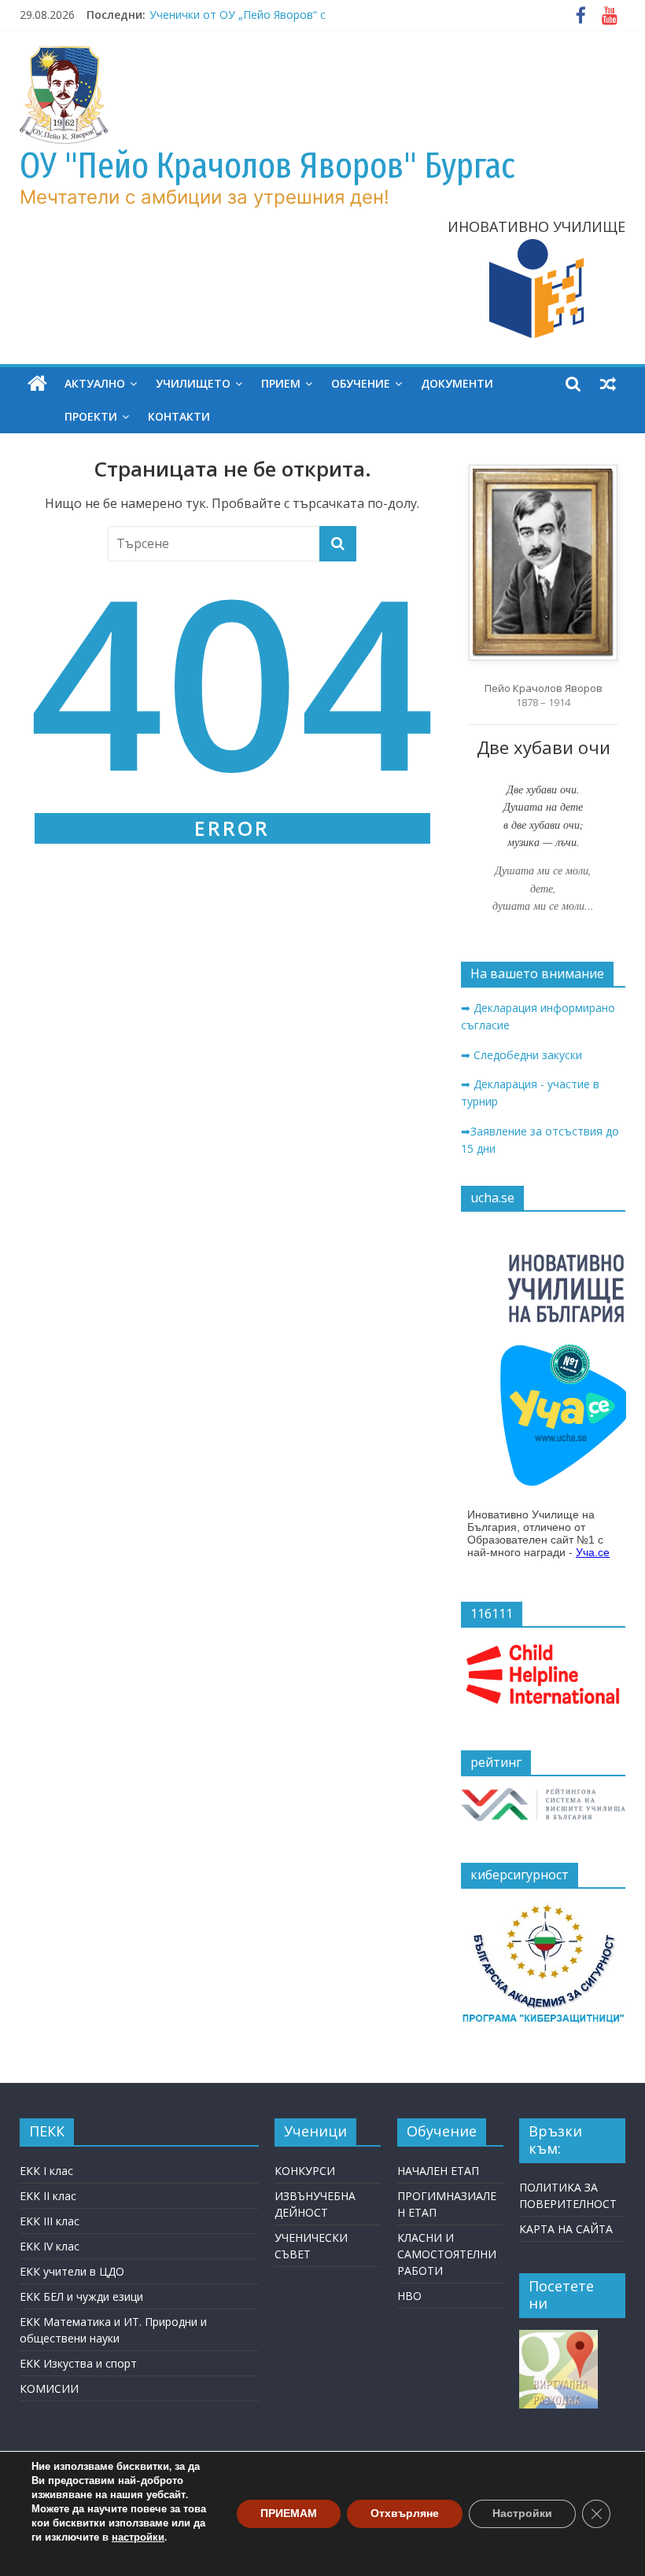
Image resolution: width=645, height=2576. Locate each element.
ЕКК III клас (50, 2221)
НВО (409, 2296)
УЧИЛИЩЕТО (193, 383)
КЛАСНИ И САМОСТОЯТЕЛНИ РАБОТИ (447, 2254)
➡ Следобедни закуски (522, 1055)
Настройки (522, 2513)
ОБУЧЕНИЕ (361, 383)
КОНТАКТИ (179, 416)
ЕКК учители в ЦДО (72, 2271)
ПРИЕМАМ (289, 2513)
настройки (138, 2537)
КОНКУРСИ (305, 2171)
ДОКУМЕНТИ (457, 383)
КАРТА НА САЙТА (566, 2229)
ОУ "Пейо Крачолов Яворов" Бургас (267, 166)
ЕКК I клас (46, 2171)
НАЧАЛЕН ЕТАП (438, 2171)
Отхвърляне (405, 2513)
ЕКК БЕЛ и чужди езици (81, 2296)
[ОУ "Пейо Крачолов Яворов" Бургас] (37, 384)
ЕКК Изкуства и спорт (78, 2363)
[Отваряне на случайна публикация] (608, 384)
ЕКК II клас (48, 2196)
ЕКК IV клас (50, 2246)
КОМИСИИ (49, 2388)
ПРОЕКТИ (91, 416)
